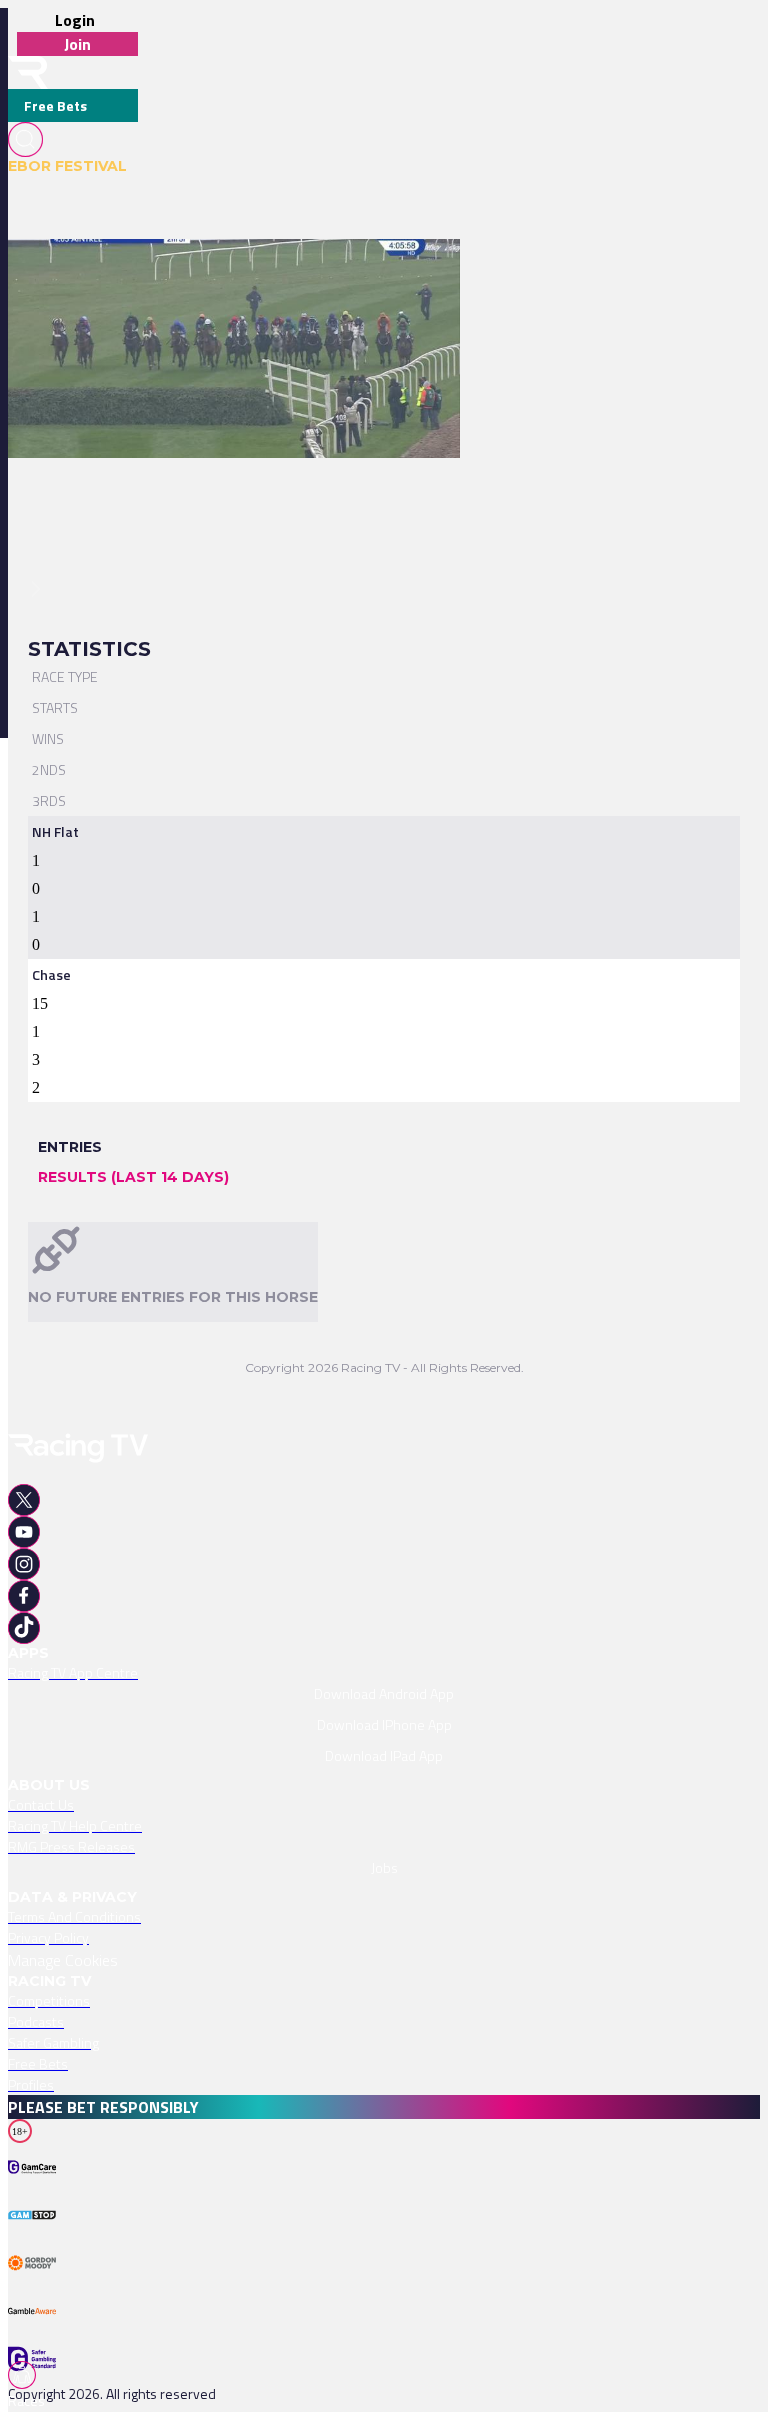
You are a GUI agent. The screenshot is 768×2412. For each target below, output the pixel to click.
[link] (234, 274)
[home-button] (28, 72)
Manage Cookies (63, 1960)
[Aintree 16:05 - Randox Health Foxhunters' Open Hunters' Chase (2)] (224, 274)
